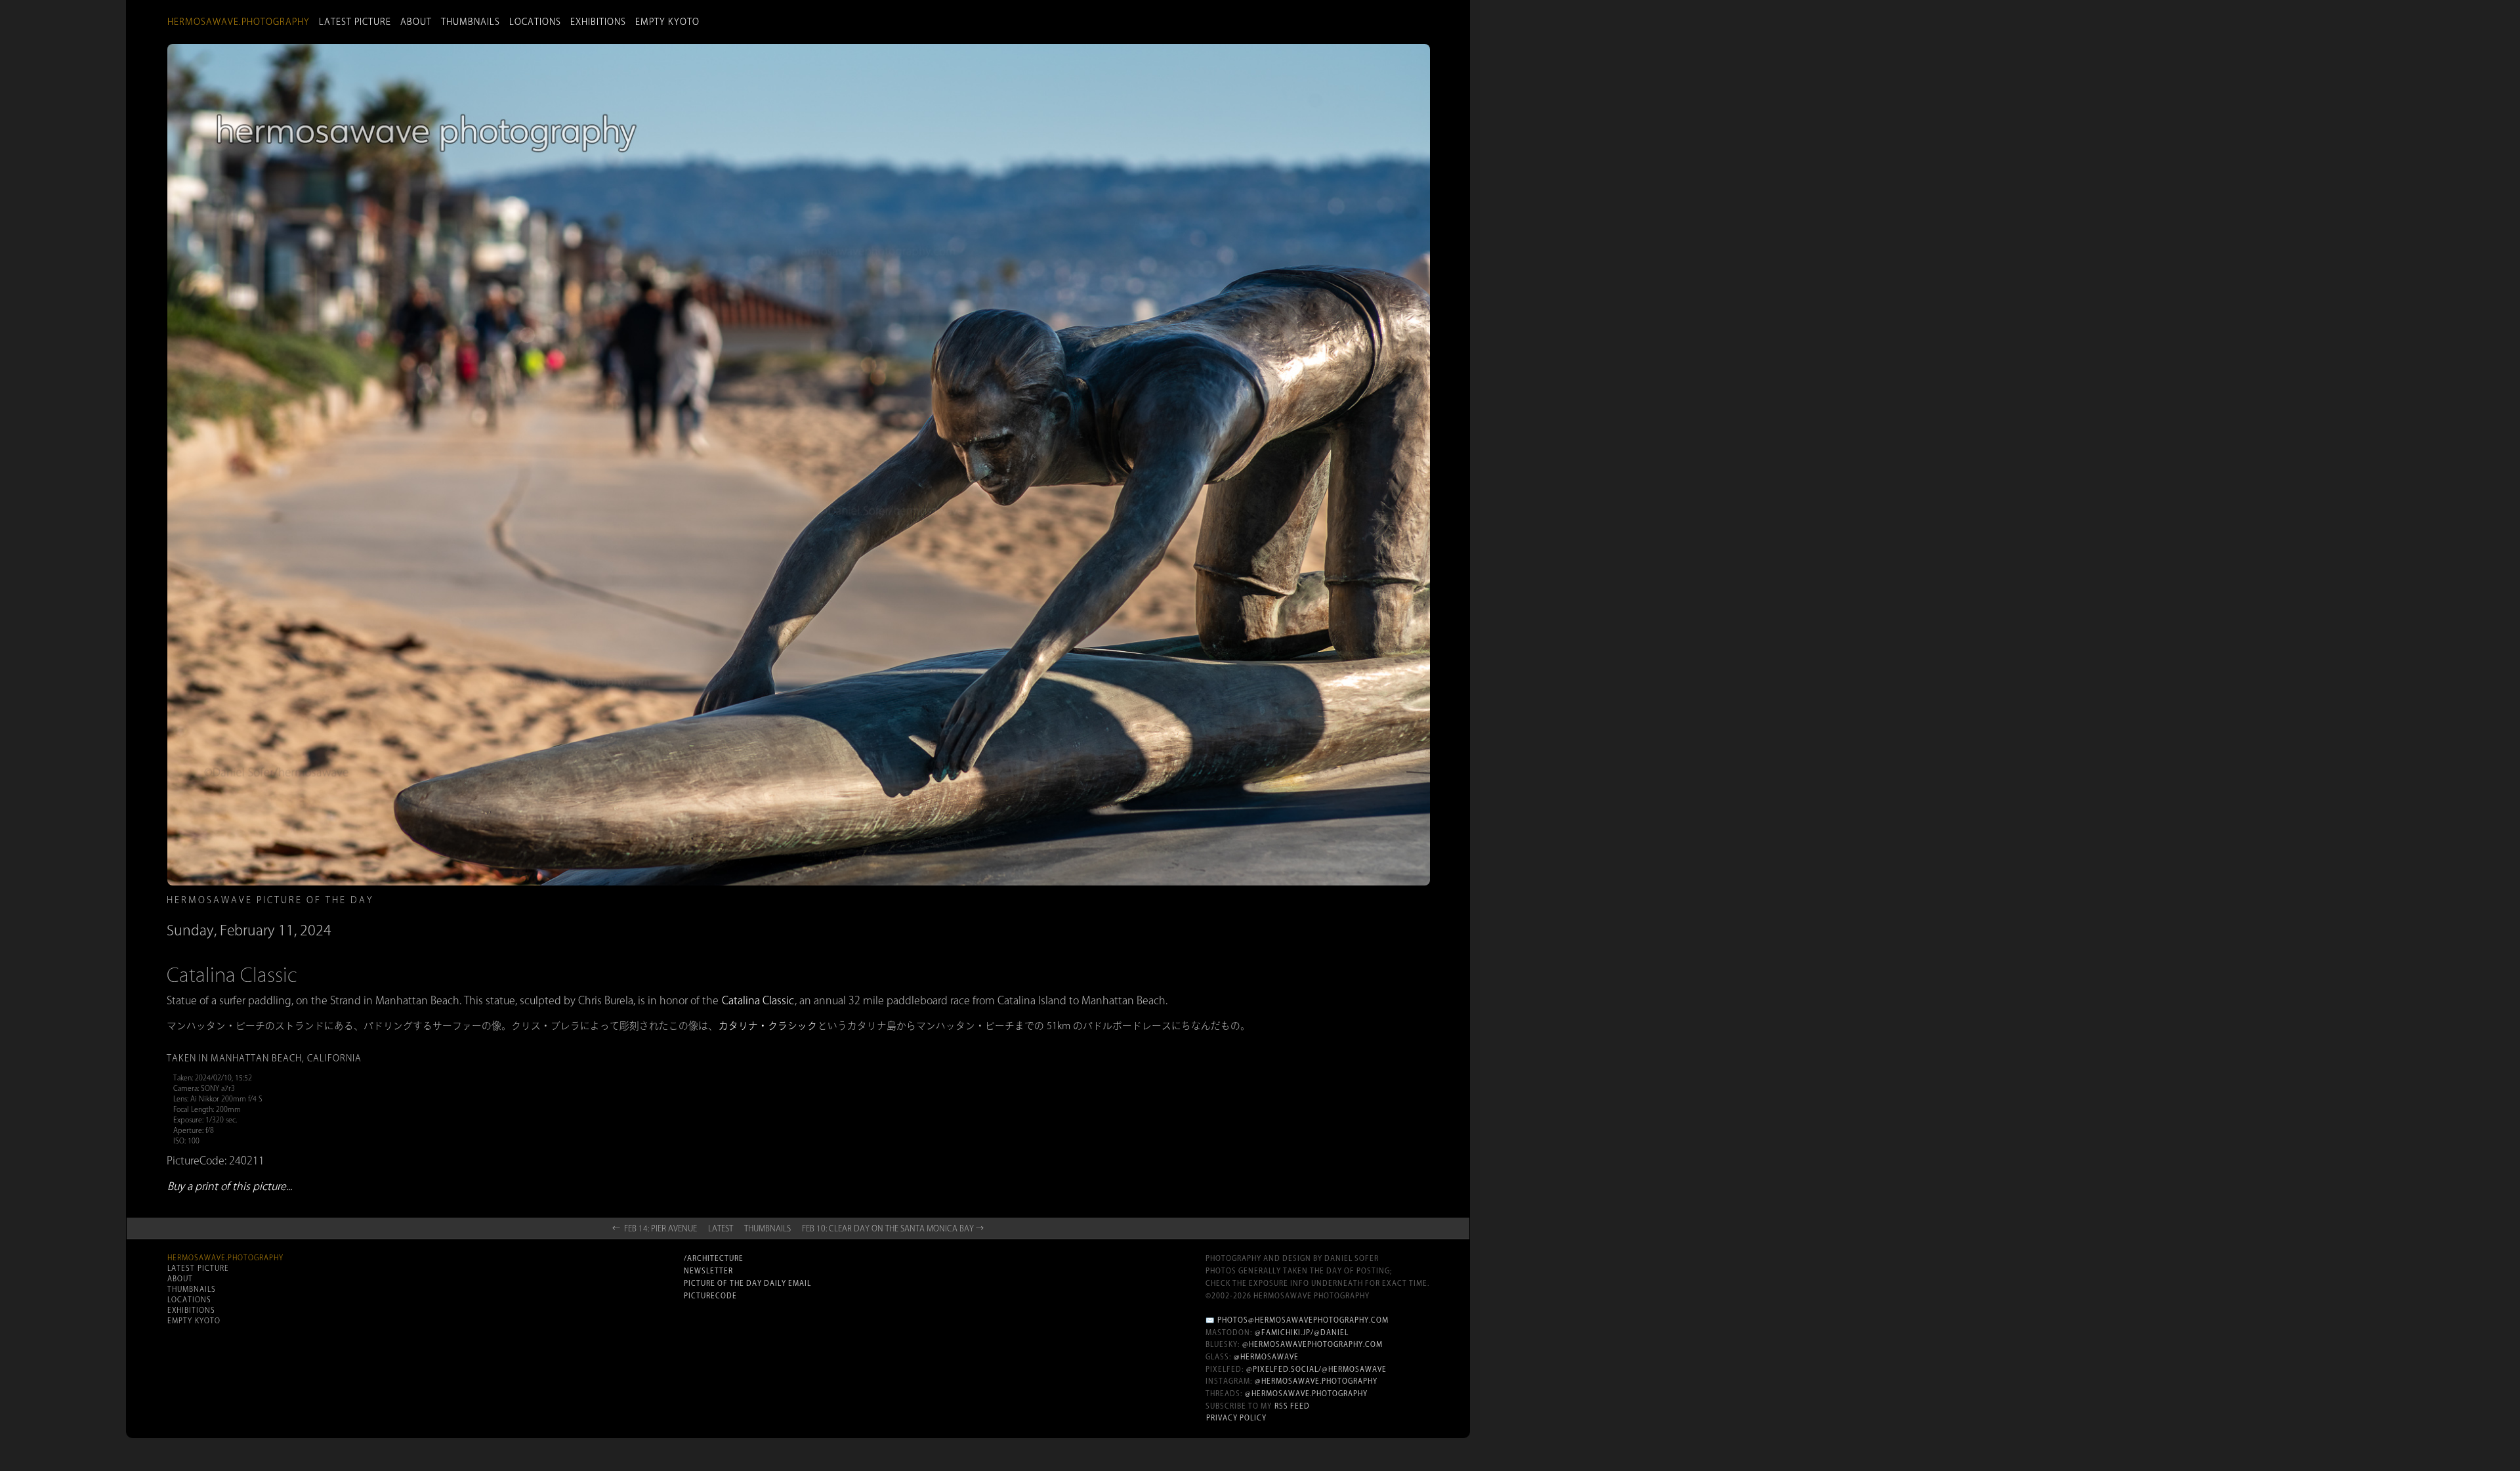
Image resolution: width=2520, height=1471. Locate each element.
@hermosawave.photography (1316, 1381)
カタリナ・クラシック (768, 1026)
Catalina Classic (758, 1000)
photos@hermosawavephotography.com (1303, 1320)
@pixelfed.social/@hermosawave (1316, 1369)
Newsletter (708, 1271)
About (416, 22)
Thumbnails (471, 22)
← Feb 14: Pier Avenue (655, 1228)
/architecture (714, 1258)
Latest (721, 1228)
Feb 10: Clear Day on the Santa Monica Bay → (893, 1228)
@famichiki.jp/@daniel (1302, 1332)
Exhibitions (598, 22)
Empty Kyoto (667, 22)
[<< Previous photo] (545, 922)
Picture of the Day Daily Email (747, 1283)
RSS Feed (1292, 1406)
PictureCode (710, 1296)
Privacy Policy (1236, 1418)
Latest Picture (355, 22)
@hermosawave (1266, 1357)
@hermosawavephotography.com (1312, 1344)
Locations (535, 22)
